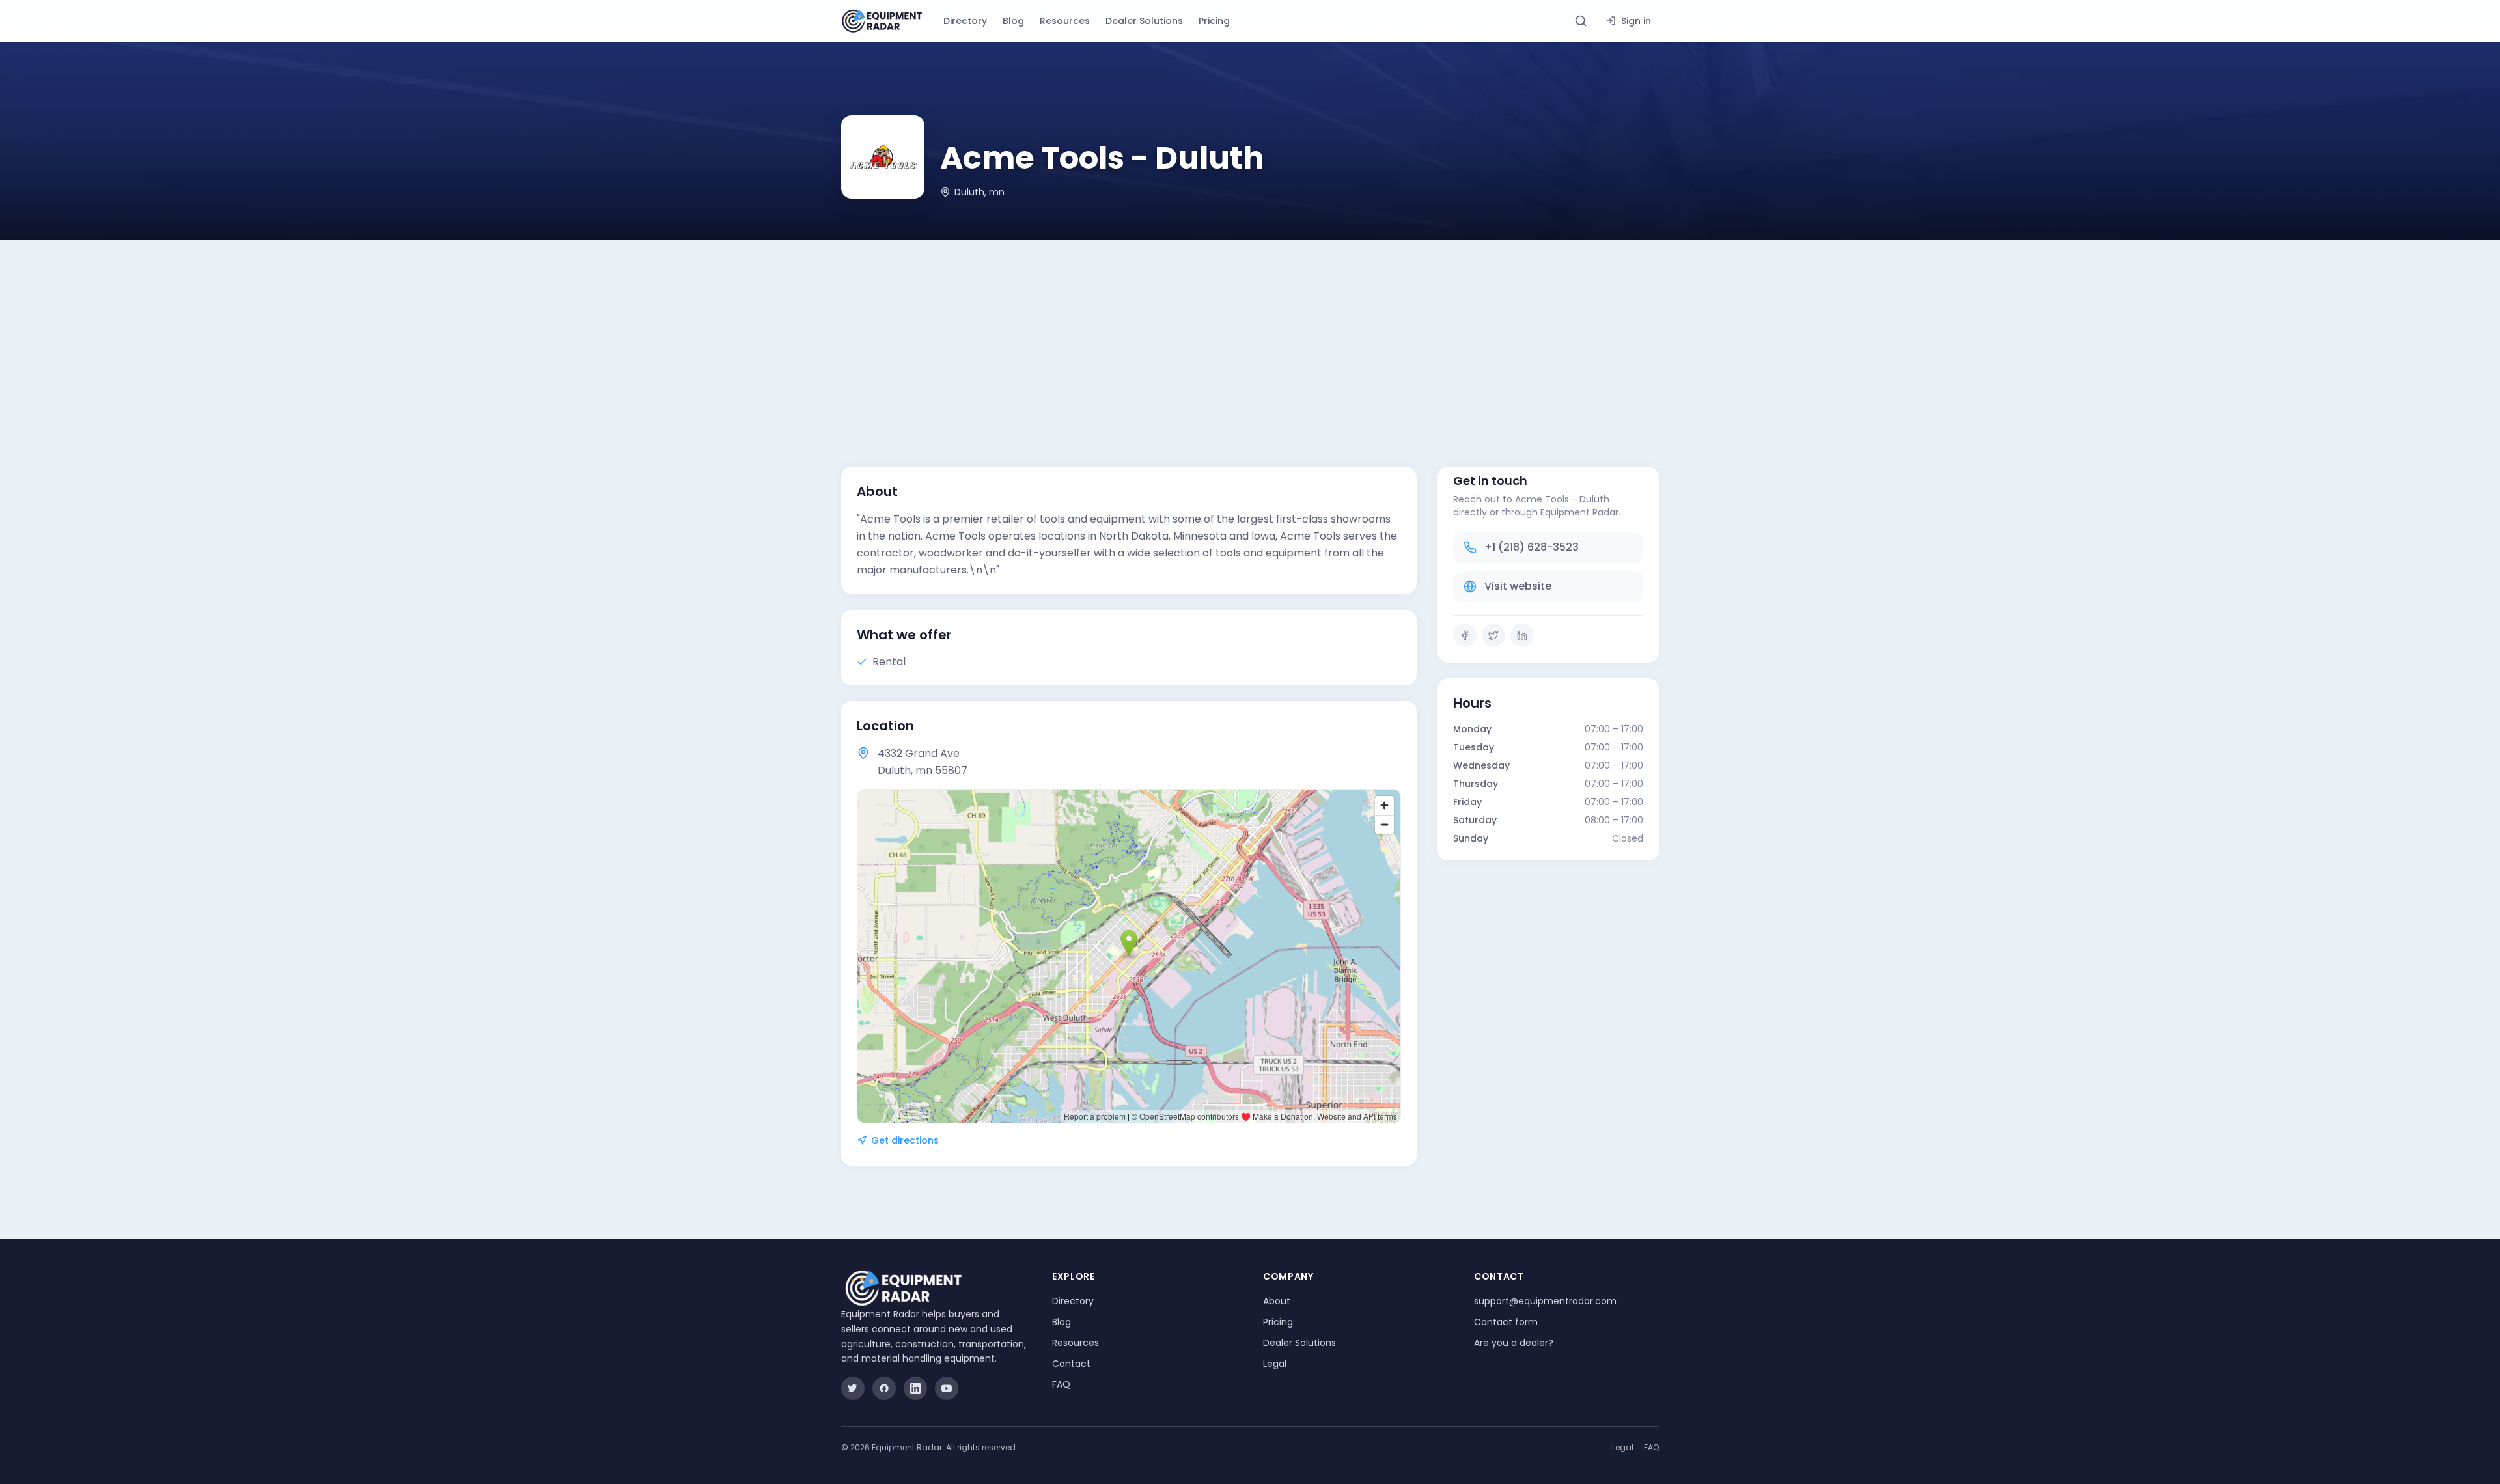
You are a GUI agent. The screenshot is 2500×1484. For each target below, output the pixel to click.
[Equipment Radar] (882, 21)
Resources (1065, 21)
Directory (965, 21)
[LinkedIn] (1522, 635)
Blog (1013, 21)
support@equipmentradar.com (1545, 1301)
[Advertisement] (1250, 338)
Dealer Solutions (1144, 21)
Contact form (1506, 1322)
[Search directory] (1581, 21)
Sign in (1636, 21)
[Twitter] (1493, 635)
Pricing (1214, 21)
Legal (1275, 1364)
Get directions (905, 1140)
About (1277, 1301)
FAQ (1061, 1384)
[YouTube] (947, 1388)
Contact (1071, 1364)
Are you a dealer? (1514, 1343)
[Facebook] (1465, 635)
